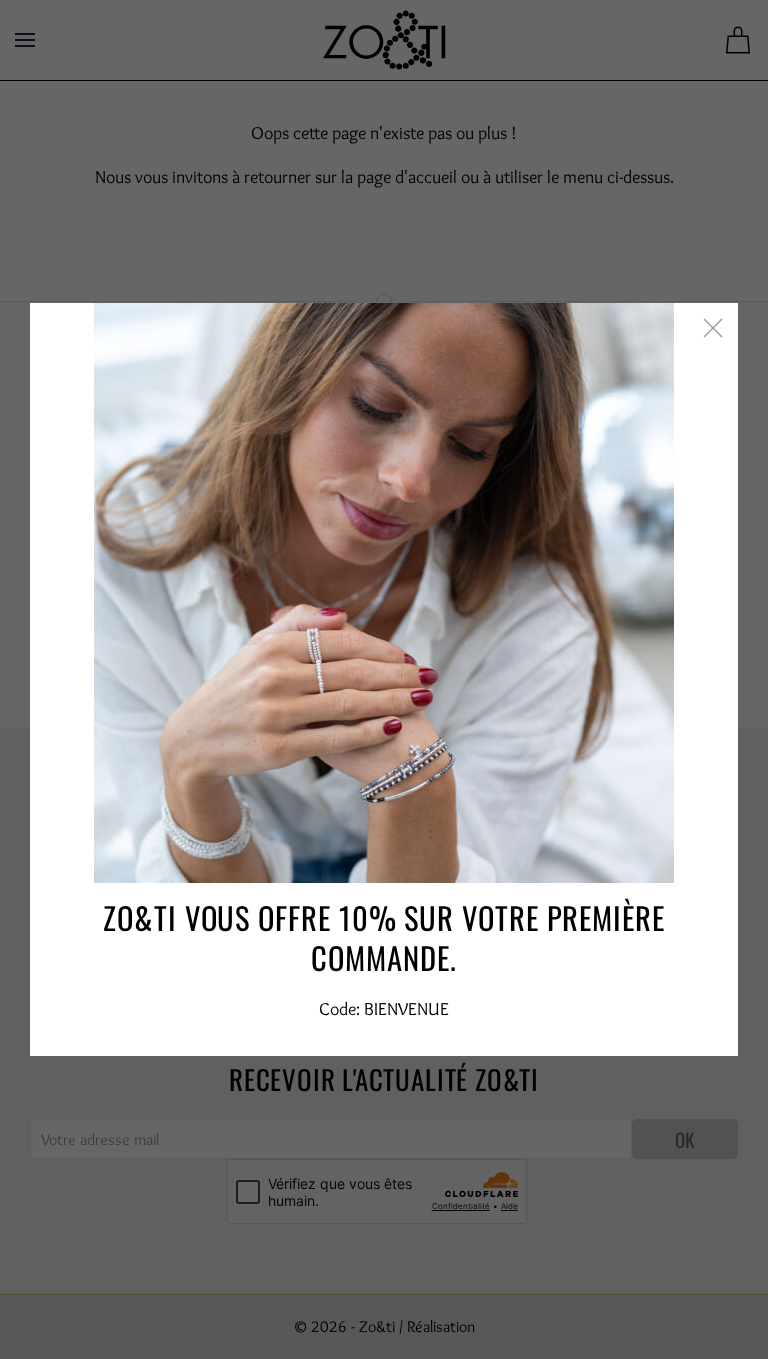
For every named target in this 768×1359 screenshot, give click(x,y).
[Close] (713, 328)
